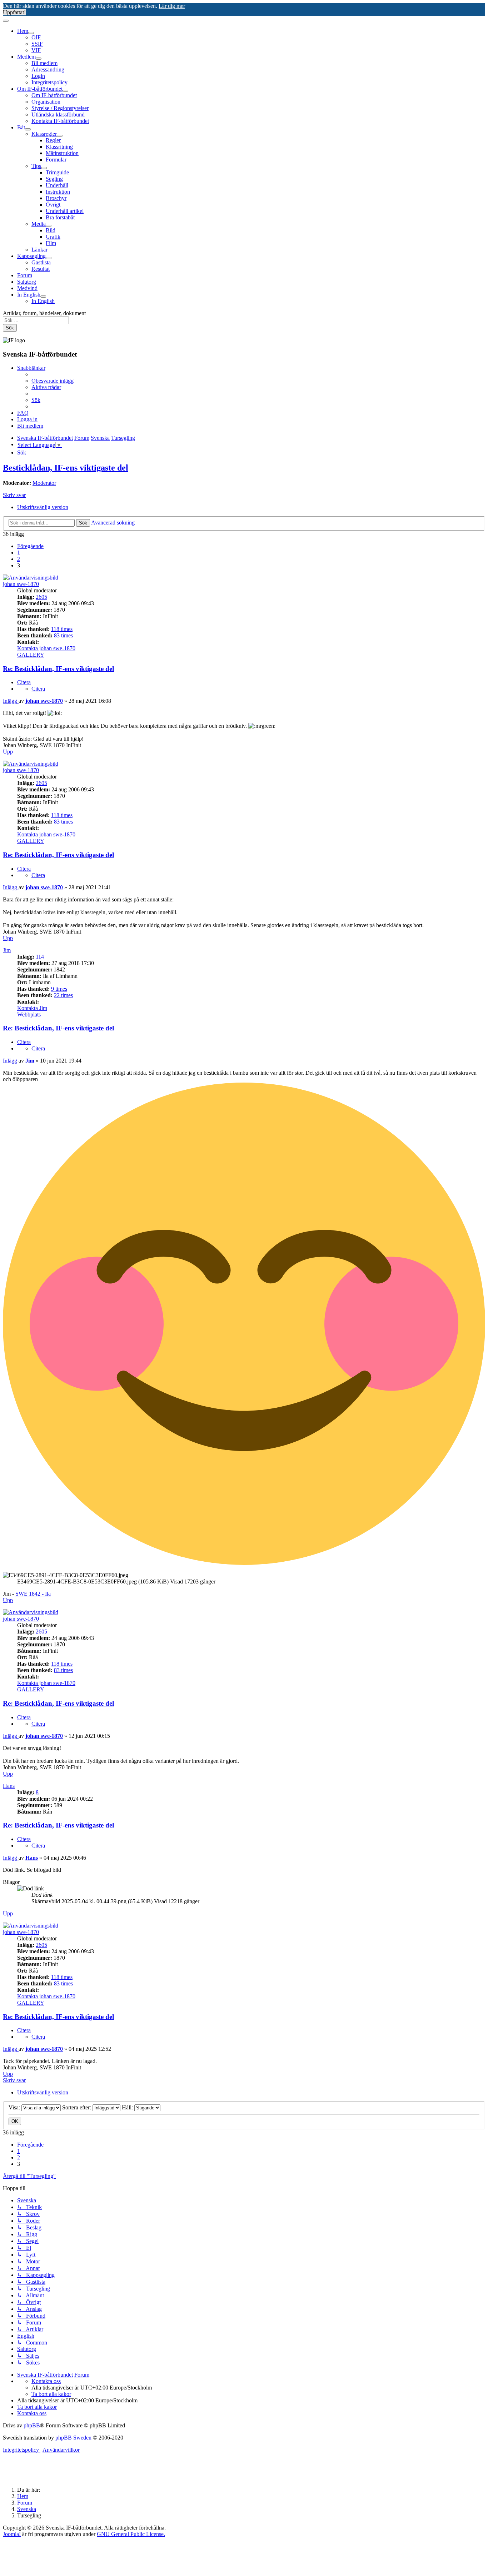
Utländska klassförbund (58, 115)
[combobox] (36, 320)
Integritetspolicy (49, 82)
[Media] (49, 226)
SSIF (37, 44)
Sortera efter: (77, 2107)
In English (29, 295)
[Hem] (31, 33)
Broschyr (56, 198)
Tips (36, 166)
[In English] (43, 297)
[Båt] (28, 129)
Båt (21, 127)
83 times (63, 635)
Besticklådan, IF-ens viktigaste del (66, 468)
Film (51, 243)
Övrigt (53, 205)
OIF (36, 37)
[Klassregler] (60, 136)
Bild (51, 230)
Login (38, 76)
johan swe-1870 (21, 584)
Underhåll (57, 185)
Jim (7, 950)
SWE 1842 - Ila (33, 1594)
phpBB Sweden (73, 2438)
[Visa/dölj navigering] (6, 21)
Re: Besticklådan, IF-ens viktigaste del (58, 669)
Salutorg (27, 282)
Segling (54, 179)
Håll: (128, 2107)
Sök (10, 328)
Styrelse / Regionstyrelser (60, 108)
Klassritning (59, 147)
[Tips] (44, 168)
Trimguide (57, 172)
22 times (63, 995)
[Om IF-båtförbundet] (65, 91)
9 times (59, 989)
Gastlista (41, 262)
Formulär (56, 160)
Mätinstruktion (62, 153)
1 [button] (19, 553)
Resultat (41, 269)
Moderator (44, 483)
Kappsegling (31, 256)
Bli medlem (44, 63)
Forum (25, 275)
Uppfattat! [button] (14, 12)
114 (40, 957)
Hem (23, 31)
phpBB (32, 2425)
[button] (30, 546)
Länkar (39, 250)
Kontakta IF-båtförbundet (60, 121)
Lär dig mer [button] (172, 6)
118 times (62, 629)
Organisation (46, 102)
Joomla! (12, 2534)
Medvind (27, 288)
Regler (53, 140)
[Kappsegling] (49, 258)
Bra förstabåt (60, 217)
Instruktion (58, 192)
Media (39, 224)
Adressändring (48, 69)
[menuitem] (53, 381)
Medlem (26, 57)
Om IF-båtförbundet (40, 89)
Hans (9, 1786)
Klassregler (44, 134)
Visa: (15, 2107)
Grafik (53, 237)
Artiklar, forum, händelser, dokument (44, 313)
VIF (36, 50)
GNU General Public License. (131, 2534)
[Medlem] (39, 59)
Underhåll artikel (65, 211)
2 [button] (19, 559)
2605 (41, 597)
